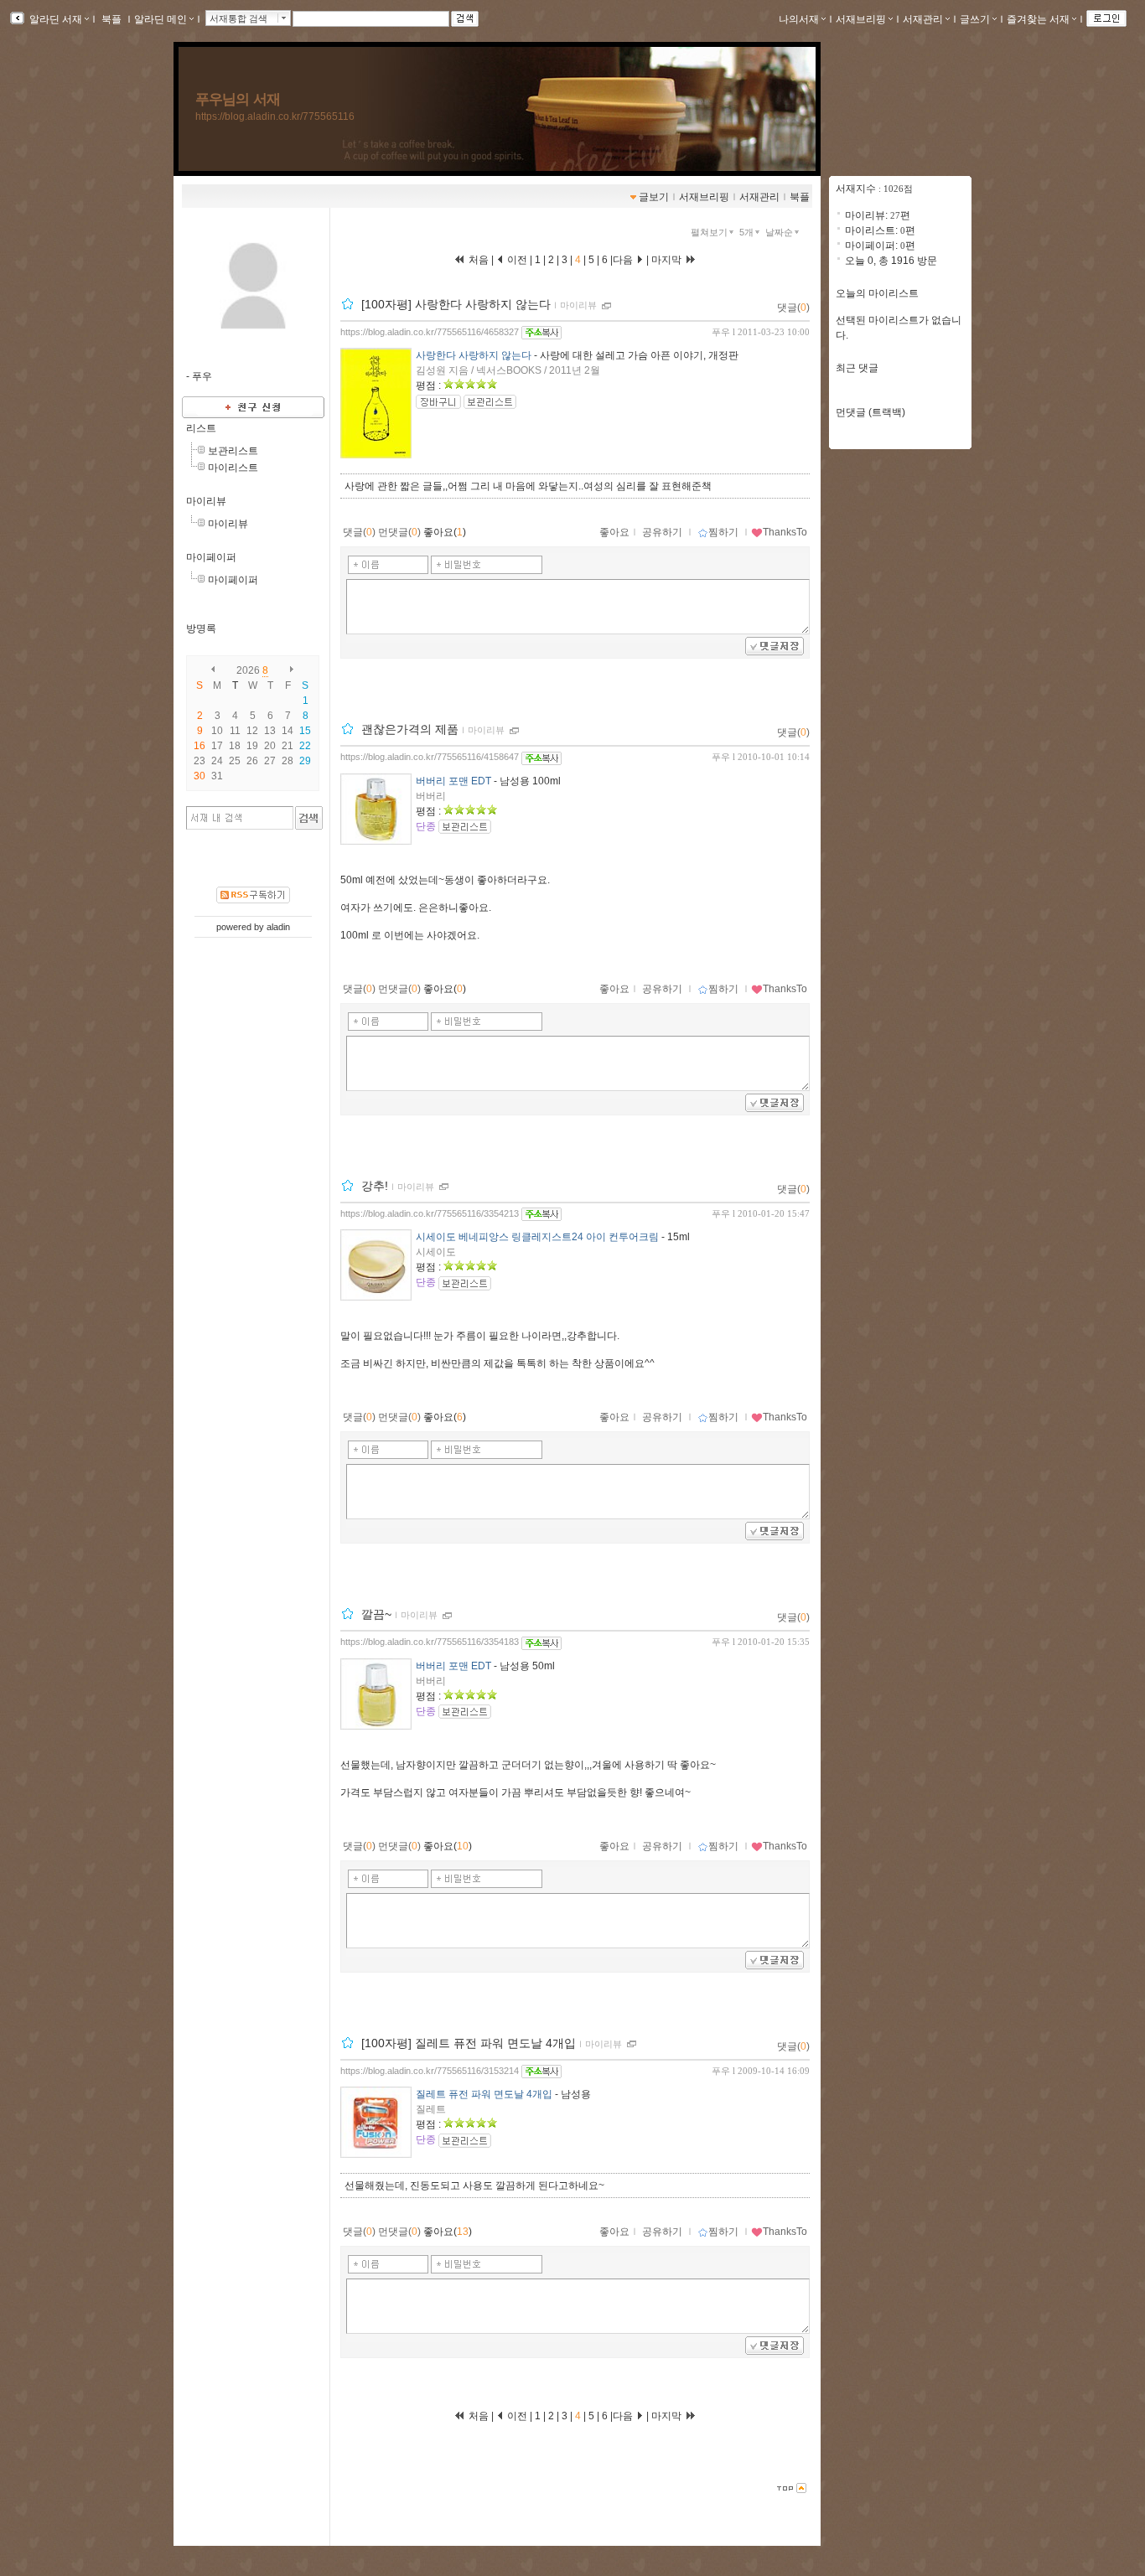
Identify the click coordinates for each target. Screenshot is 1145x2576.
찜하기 (723, 532)
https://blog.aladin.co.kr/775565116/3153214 (430, 2071)
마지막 (668, 260)
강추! (375, 1186)
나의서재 (799, 19)
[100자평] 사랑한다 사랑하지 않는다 (456, 304)
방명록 (201, 628)
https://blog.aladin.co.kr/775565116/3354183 (430, 1642)
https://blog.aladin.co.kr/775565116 (275, 116)
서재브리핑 (861, 19)
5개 (746, 232)
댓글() (793, 308)
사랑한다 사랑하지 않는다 (474, 355)
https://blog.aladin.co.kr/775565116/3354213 (430, 1213)
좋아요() (445, 532)
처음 (477, 260)
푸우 (721, 332)
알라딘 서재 (54, 19)
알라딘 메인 (161, 19)
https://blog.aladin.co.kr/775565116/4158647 (430, 757)
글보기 (654, 197)
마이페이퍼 (211, 557)
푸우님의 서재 (238, 99)
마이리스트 (233, 468)
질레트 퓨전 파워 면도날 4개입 (484, 2094)
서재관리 (923, 19)
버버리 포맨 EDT (453, 781)
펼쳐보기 (709, 232)
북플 (111, 19)
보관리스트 (233, 451)
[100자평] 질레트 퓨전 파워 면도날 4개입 (469, 2043)
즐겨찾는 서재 (1038, 19)
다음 (624, 260)
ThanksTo (785, 532)
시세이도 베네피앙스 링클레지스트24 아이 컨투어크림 (537, 1237)
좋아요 (614, 532)
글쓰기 (975, 19)
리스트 (201, 428)
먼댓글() (399, 532)
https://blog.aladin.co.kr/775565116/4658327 (430, 332)
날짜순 (779, 232)
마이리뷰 (206, 501)
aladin (278, 927)
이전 (516, 260)
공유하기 (662, 532)
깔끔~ (376, 1615)
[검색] (309, 818)
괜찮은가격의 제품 (410, 730)
